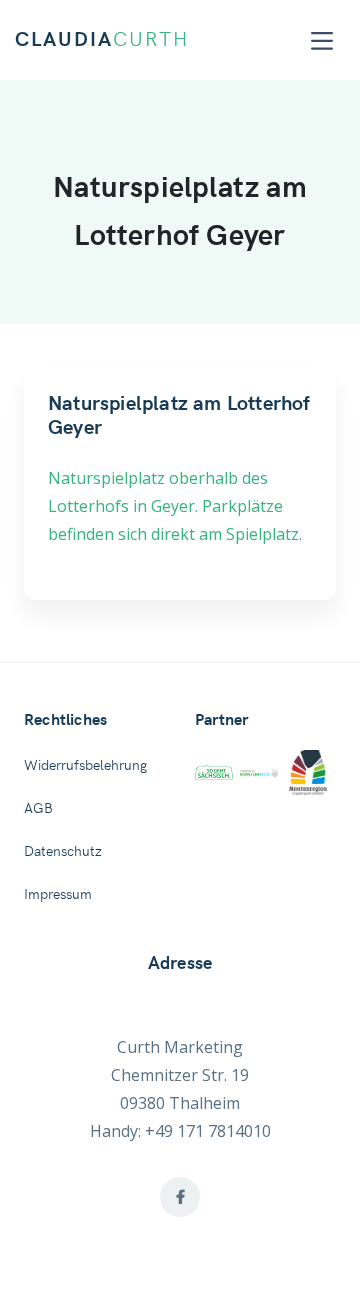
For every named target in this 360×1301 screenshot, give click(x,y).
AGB (38, 809)
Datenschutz (63, 852)
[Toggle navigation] (322, 40)
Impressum (58, 895)
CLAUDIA (102, 40)
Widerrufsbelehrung (85, 766)
